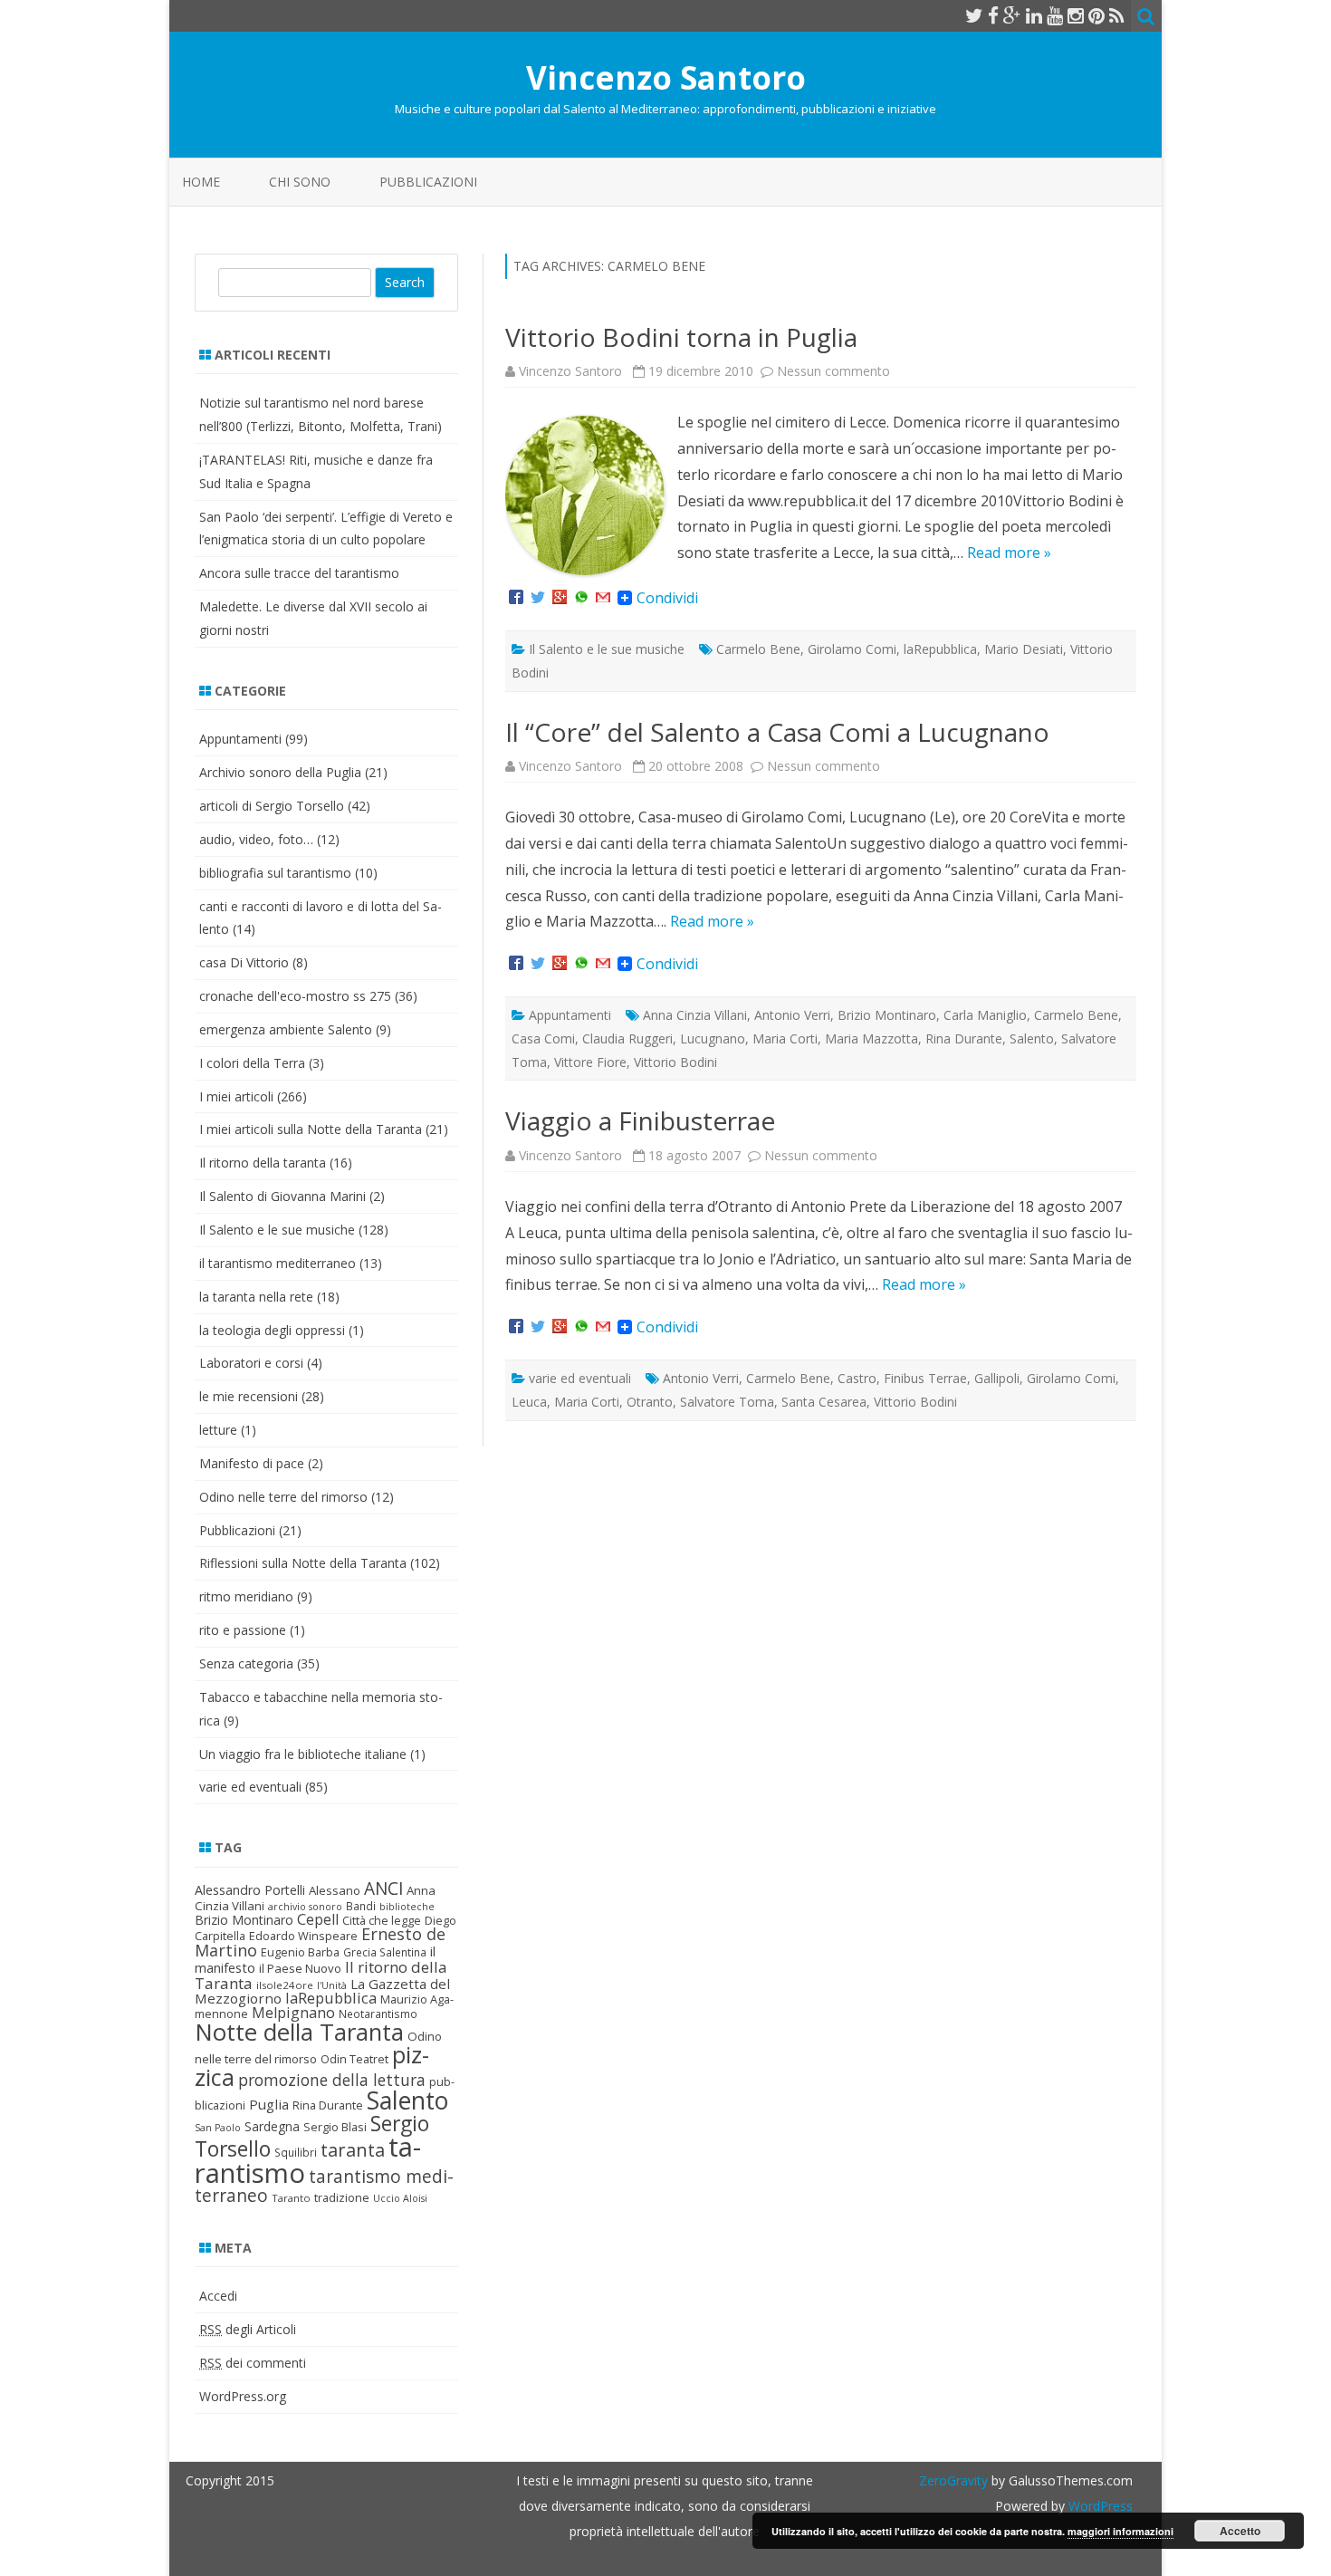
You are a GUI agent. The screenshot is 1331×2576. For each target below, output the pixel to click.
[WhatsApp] (581, 598)
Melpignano (293, 2013)
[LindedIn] (1034, 15)
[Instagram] (1076, 15)
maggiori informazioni (1120, 2531)
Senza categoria (246, 1663)
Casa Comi (543, 1038)
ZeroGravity (953, 2480)
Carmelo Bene (758, 649)
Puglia (269, 2104)
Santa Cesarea (824, 1402)
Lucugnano (713, 1038)
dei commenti (253, 2363)
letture (218, 1430)
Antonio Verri (792, 1015)
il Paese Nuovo (300, 1968)
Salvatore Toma (727, 1402)
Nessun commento (833, 371)
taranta (353, 2150)
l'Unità (332, 1985)
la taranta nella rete (256, 1297)
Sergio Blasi (335, 2127)
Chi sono (300, 182)
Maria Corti (785, 1038)
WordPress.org (243, 2396)
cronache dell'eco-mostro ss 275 (295, 996)
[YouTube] (1055, 15)
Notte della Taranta (299, 2032)
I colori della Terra (252, 1063)
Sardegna (272, 2126)
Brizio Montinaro (887, 1015)
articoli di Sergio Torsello (272, 806)
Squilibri (296, 2153)
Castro (857, 1378)
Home (201, 182)
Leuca (529, 1402)
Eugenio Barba (300, 1952)
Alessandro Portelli (250, 1890)
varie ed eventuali (580, 1378)
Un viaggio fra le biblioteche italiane (303, 1754)
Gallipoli (997, 1378)
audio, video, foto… (256, 839)
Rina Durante (964, 1038)
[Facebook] (993, 15)
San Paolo (218, 2128)
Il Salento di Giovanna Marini (282, 1196)
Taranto (291, 2198)
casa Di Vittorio (244, 962)
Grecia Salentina (385, 1952)
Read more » (1009, 553)
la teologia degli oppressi (272, 1330)
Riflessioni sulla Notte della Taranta (303, 1563)
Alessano (335, 1890)
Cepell (318, 1919)
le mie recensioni (249, 1396)
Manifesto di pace (252, 1463)
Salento (1032, 1038)
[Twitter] (974, 15)
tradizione (342, 2197)
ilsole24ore (285, 1985)
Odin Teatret (354, 2059)
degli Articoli (248, 2329)
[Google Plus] (1012, 15)
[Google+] (560, 598)
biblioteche (407, 1907)
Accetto (1240, 2531)
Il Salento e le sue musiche (607, 649)
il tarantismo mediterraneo (278, 1263)
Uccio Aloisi (400, 2198)
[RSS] (1117, 15)
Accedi (218, 2296)
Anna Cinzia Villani (695, 1015)
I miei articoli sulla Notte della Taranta (311, 1129)
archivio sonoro (305, 1907)
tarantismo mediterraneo (324, 2186)
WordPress (1099, 2506)
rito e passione (243, 1630)
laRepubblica (940, 649)
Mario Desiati (1024, 649)
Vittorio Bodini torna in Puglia (681, 337)
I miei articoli (236, 1096)
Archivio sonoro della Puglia (280, 772)
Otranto (650, 1402)
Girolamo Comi (852, 649)
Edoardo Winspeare (303, 1936)
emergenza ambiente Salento (286, 1029)
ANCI (383, 1889)
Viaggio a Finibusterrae (640, 1120)
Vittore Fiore (590, 1062)
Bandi (361, 1906)
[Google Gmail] (603, 598)
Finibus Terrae (925, 1378)
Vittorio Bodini (675, 1062)
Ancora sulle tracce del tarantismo (299, 573)
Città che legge (382, 1920)
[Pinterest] (1096, 15)
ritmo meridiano (246, 1596)
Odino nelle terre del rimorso (283, 1497)
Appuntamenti (570, 1015)
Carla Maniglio (985, 1015)
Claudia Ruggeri (627, 1038)
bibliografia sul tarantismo (275, 873)
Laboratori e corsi (251, 1363)
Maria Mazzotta (871, 1038)
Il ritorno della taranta (263, 1163)
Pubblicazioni (428, 182)
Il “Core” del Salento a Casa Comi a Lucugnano (777, 732)
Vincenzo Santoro (666, 77)
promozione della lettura (332, 2080)
